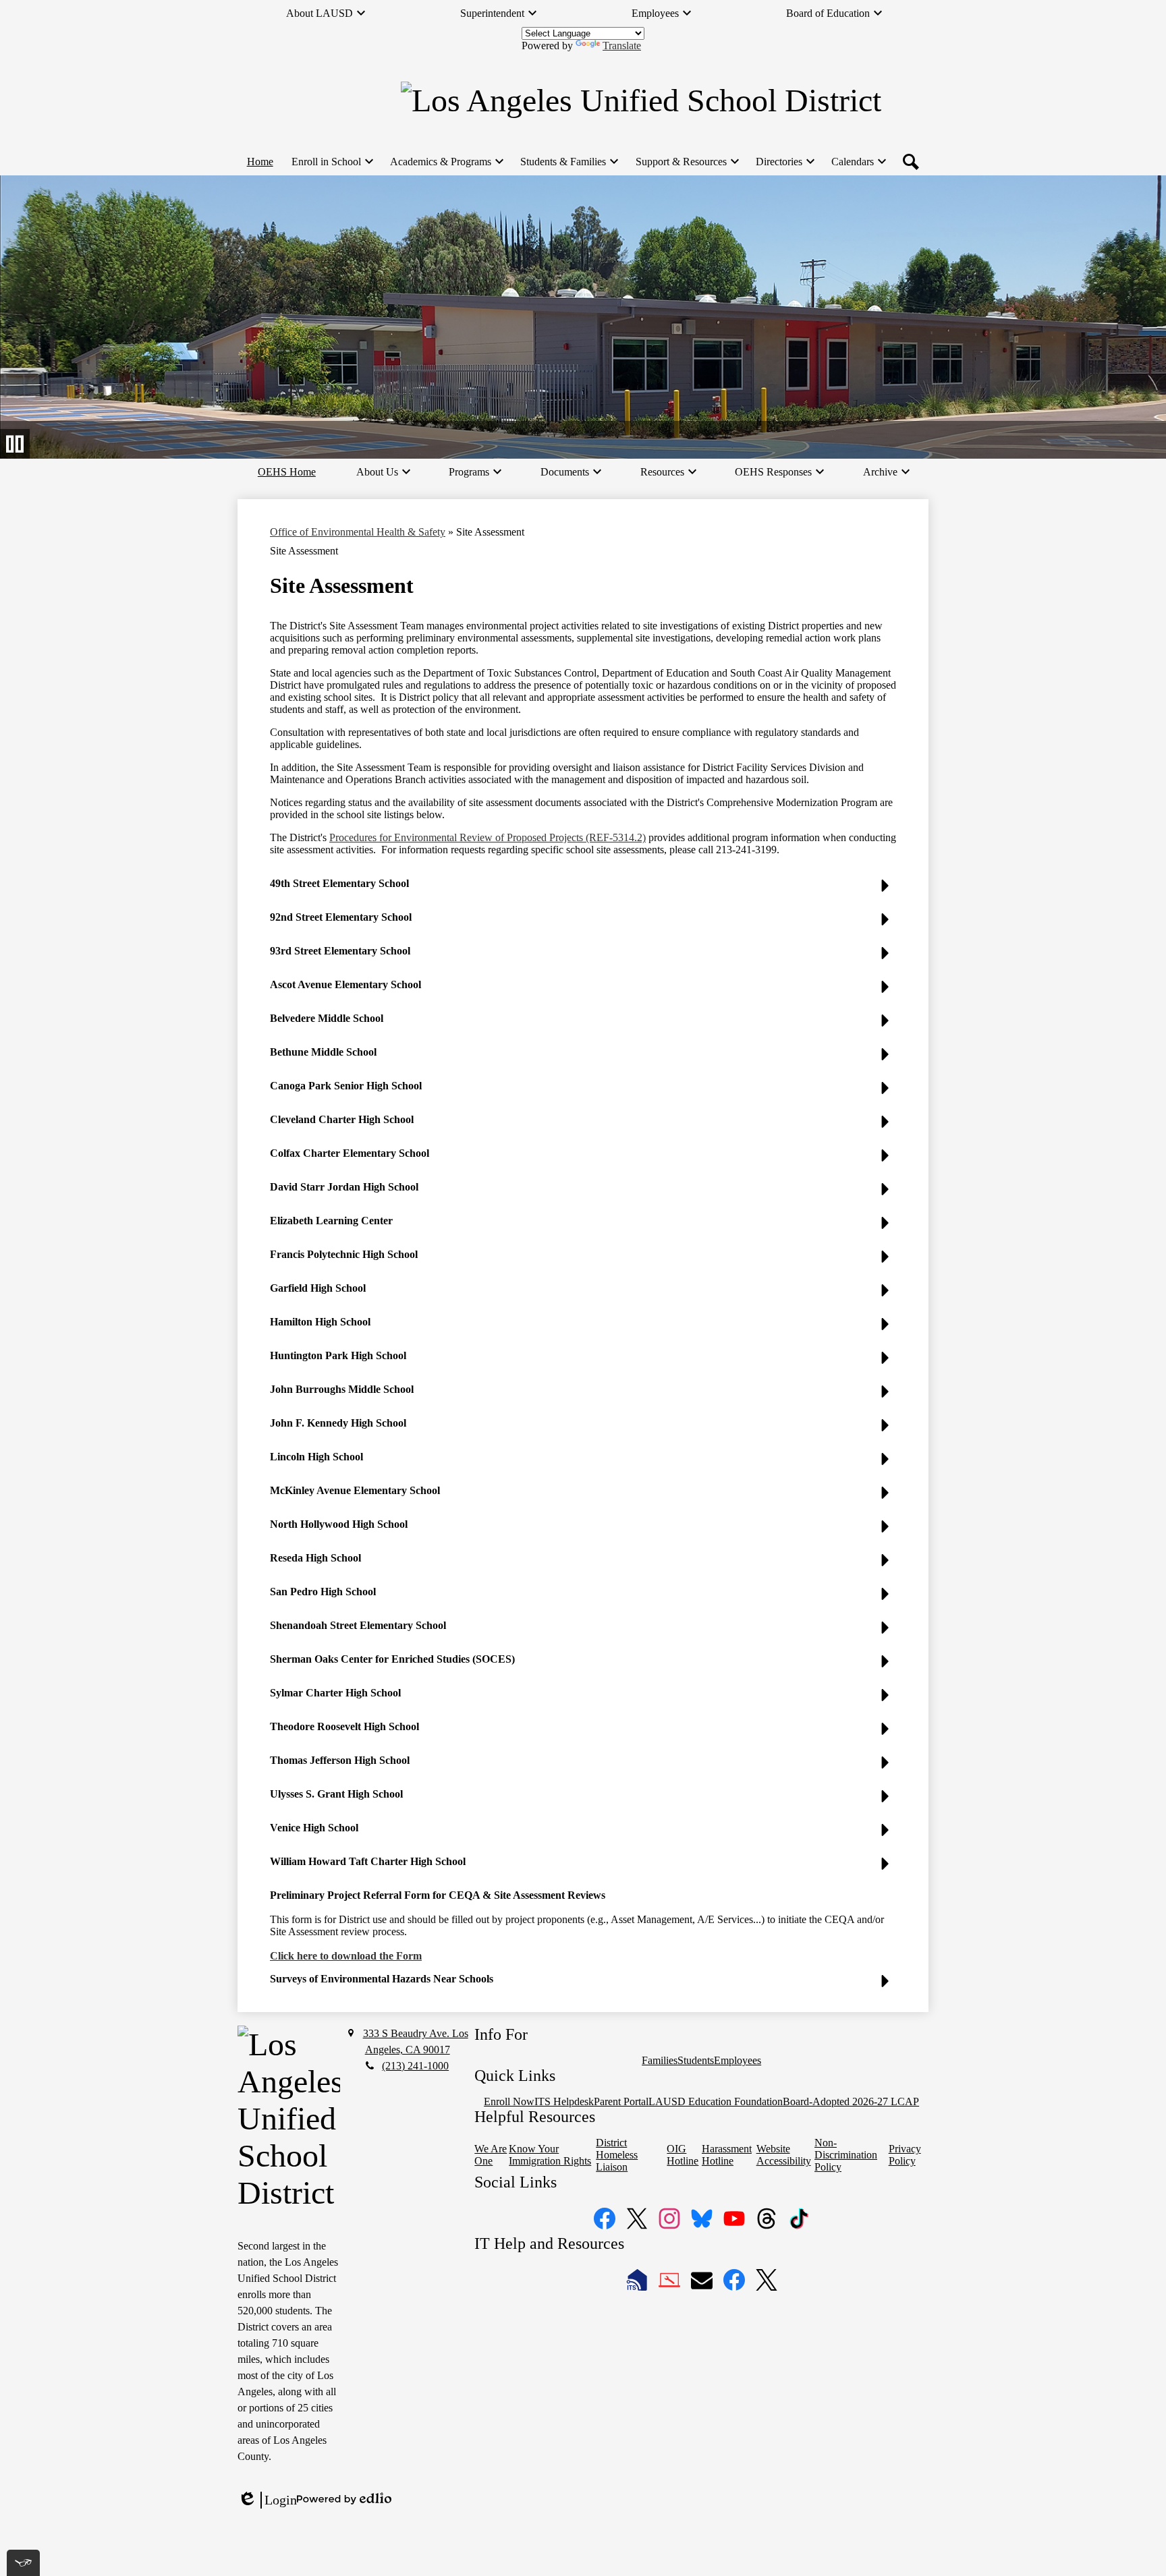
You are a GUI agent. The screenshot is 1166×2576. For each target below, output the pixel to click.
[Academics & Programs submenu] (446, 162)
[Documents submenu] (570, 472)
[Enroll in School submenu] (332, 162)
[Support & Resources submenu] (687, 162)
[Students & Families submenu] (568, 162)
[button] (583, 889)
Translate (622, 46)
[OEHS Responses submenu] (779, 472)
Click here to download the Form (346, 1956)
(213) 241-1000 (415, 2066)
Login (267, 2500)
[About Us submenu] (383, 472)
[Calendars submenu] (858, 162)
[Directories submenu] (784, 162)
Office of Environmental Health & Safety (358, 532)
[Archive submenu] (886, 472)
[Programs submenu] (474, 472)
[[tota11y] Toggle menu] (23, 2563)
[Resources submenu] (668, 472)
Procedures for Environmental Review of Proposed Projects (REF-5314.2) (488, 837)
